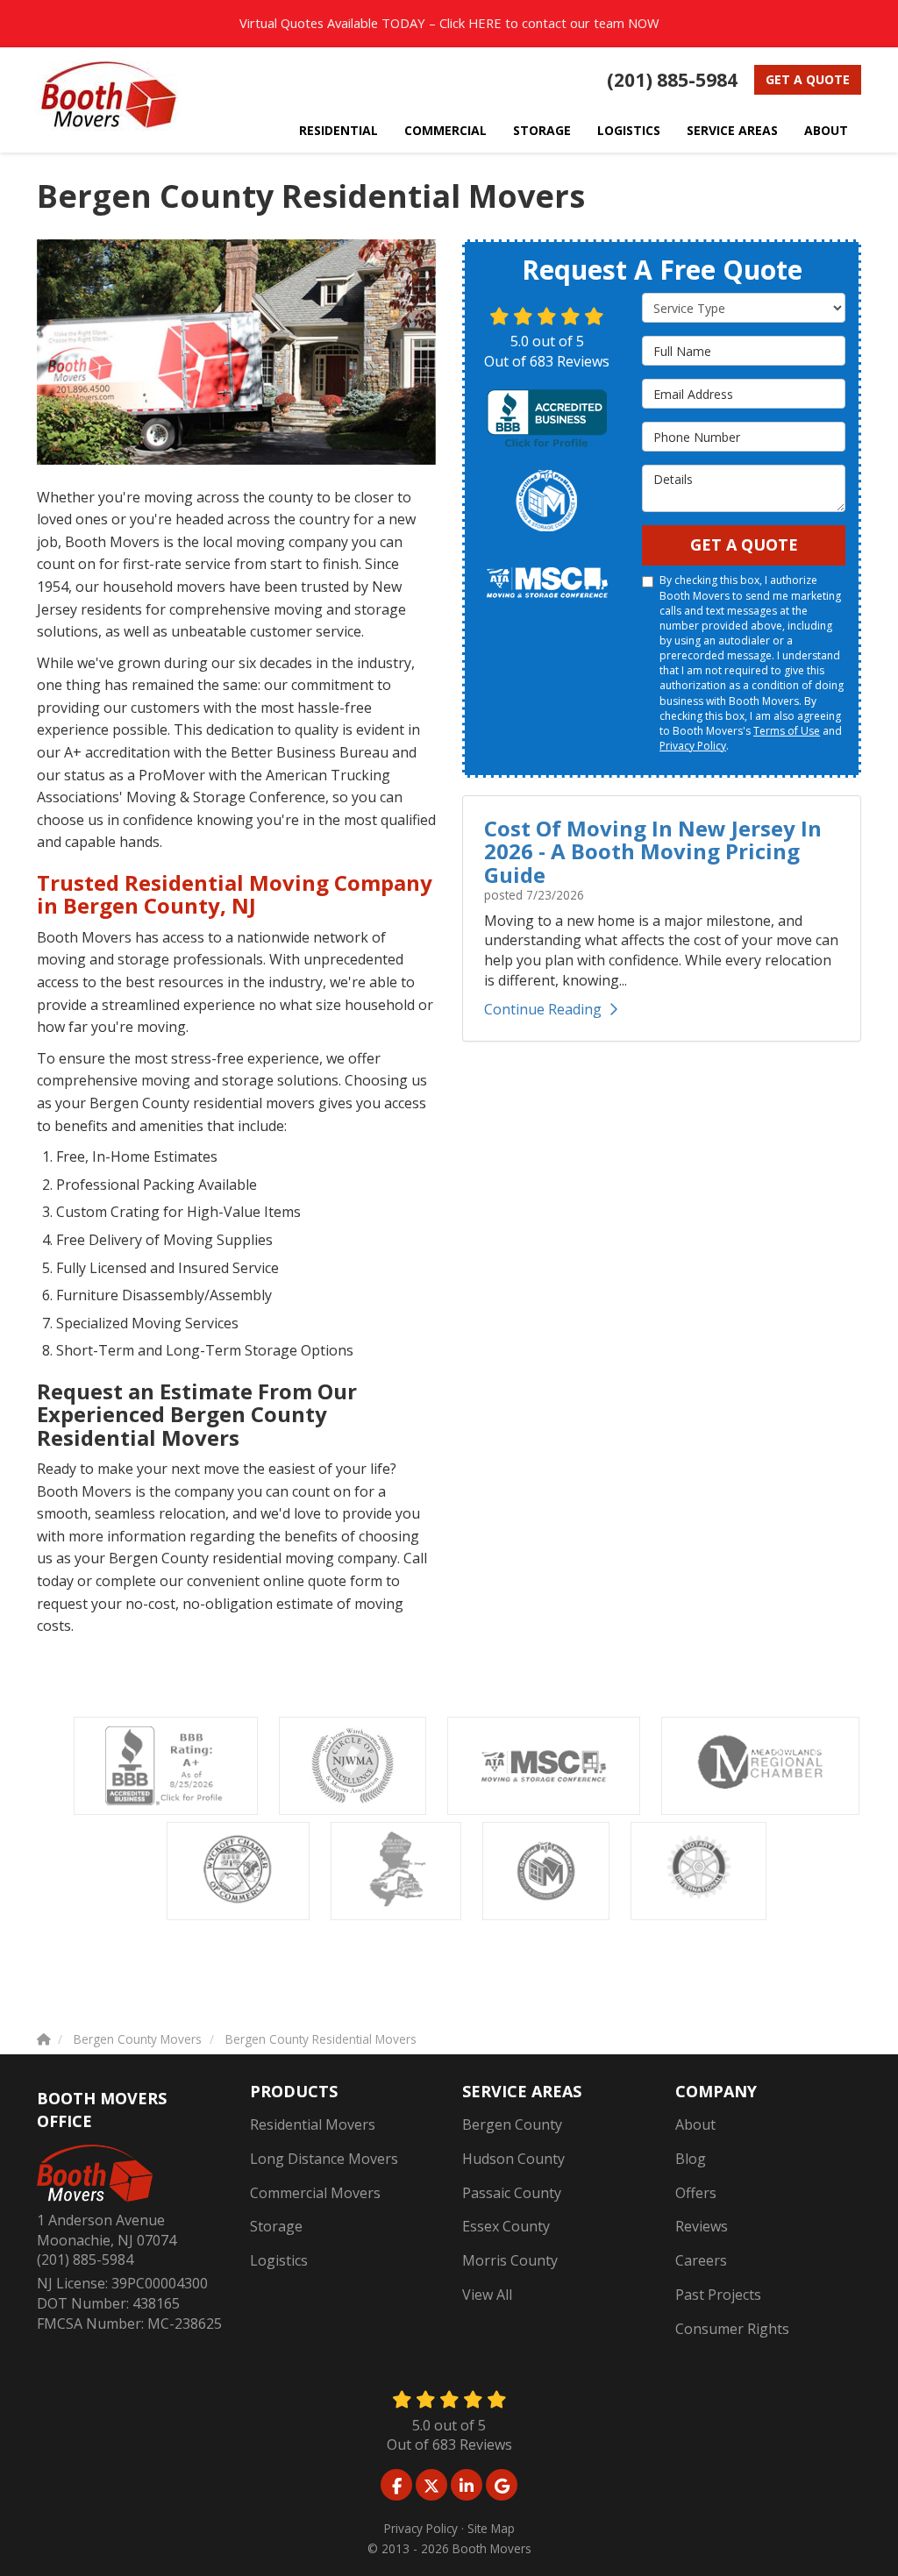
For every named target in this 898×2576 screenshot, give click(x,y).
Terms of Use (787, 731)
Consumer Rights (732, 2329)
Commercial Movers (315, 2193)
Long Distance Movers (324, 2159)
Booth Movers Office (102, 2110)
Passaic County (512, 2193)
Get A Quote (744, 544)
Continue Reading (543, 1009)
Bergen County (512, 2124)
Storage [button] (542, 130)
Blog (691, 2159)
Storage (276, 2226)
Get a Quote (808, 79)
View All (487, 2295)
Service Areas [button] (732, 130)
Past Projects (718, 2295)
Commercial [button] (445, 130)
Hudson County (513, 2159)
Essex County (506, 2226)
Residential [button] (339, 130)
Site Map (491, 2528)
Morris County (510, 2260)
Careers (701, 2260)
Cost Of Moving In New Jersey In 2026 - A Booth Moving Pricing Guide (653, 851)
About (695, 2124)
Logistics (279, 2260)
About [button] (826, 130)
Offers (696, 2193)
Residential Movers (313, 2124)
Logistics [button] (629, 130)
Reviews (702, 2226)
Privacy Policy (693, 746)
